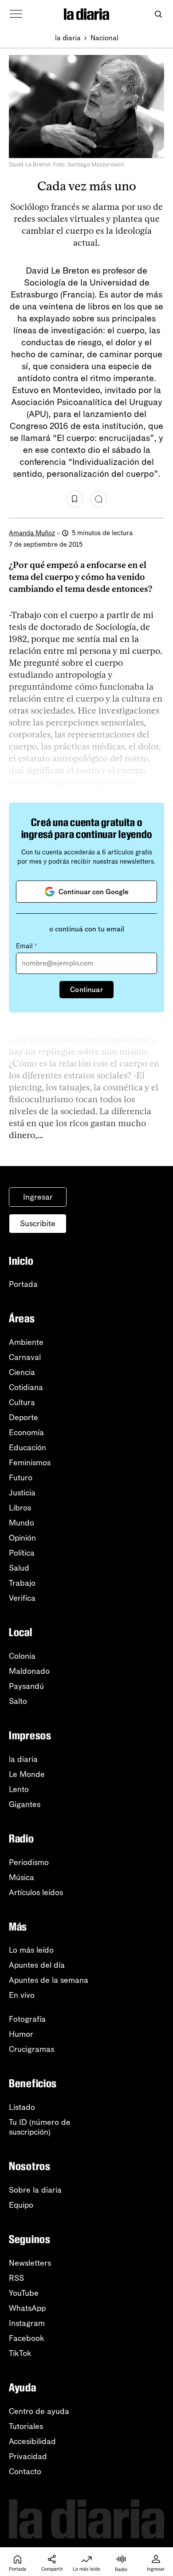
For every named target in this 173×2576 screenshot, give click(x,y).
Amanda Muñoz (32, 533)
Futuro (21, 1478)
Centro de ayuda (39, 2411)
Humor (21, 2034)
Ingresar (38, 1197)
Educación (28, 1448)
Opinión (22, 1538)
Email (27, 946)
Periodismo (29, 1862)
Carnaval (25, 1357)
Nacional (104, 38)
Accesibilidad (32, 2441)
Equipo (21, 2205)
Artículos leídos (36, 1892)
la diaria (68, 38)
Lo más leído (31, 1950)
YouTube (24, 2293)
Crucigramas (31, 2049)
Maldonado (29, 1671)
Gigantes (25, 1804)
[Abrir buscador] (158, 14)
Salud (19, 1568)
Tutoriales (26, 2426)
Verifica (22, 1598)
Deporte (24, 1417)
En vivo (22, 1995)
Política (22, 1553)
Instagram (27, 2323)
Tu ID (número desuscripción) (40, 2127)
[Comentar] (98, 499)
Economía (26, 1433)
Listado (22, 2107)
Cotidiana (26, 1387)
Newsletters (30, 2263)
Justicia (22, 1493)
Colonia (22, 1656)
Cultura (22, 1402)
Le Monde (27, 1774)
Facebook (27, 2338)
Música (22, 1877)
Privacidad (28, 2456)
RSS (16, 2278)
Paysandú (26, 1686)
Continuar (86, 990)
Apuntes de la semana (49, 1980)
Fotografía (27, 2019)
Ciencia (22, 1372)
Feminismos (30, 1463)
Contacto (25, 2472)
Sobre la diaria (35, 2190)
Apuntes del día (37, 1965)
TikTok (20, 2353)
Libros (20, 1508)
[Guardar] (75, 499)
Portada (23, 1284)
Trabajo (22, 1583)
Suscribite (38, 1224)
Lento (19, 1789)
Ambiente (26, 1342)
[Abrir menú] (16, 14)
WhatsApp (27, 2308)
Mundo (22, 1523)
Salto (18, 1701)
